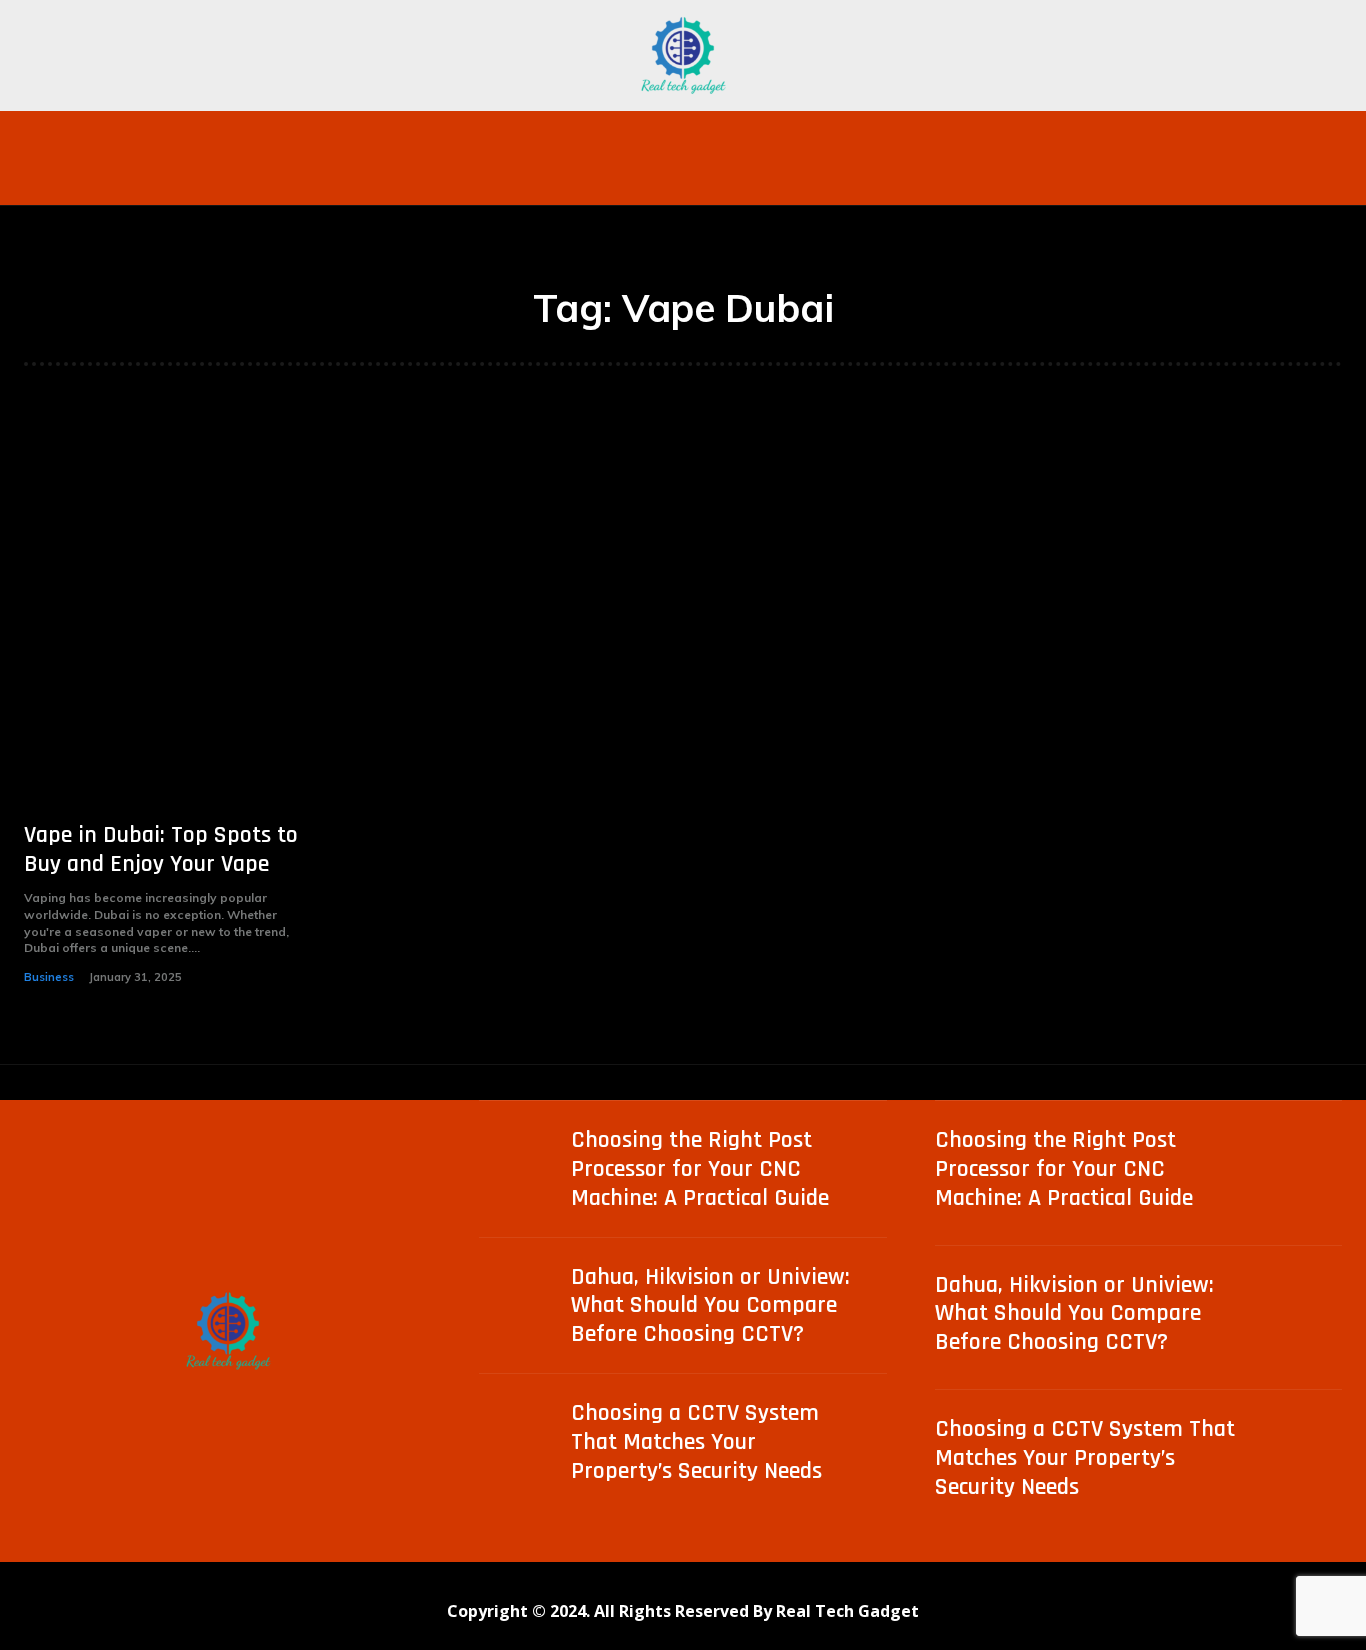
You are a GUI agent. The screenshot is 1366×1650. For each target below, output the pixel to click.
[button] (1073, 135)
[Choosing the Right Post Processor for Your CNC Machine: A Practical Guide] (519, 1166)
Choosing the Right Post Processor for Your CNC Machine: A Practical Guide (700, 1169)
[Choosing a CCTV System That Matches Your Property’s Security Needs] (519, 1439)
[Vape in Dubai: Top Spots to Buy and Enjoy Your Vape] (170, 621)
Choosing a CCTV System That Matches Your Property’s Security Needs (696, 1442)
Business (49, 977)
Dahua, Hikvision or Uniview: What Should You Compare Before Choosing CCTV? (710, 1306)
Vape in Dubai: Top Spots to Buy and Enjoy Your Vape (161, 849)
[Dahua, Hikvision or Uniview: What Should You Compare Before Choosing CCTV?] (519, 1303)
